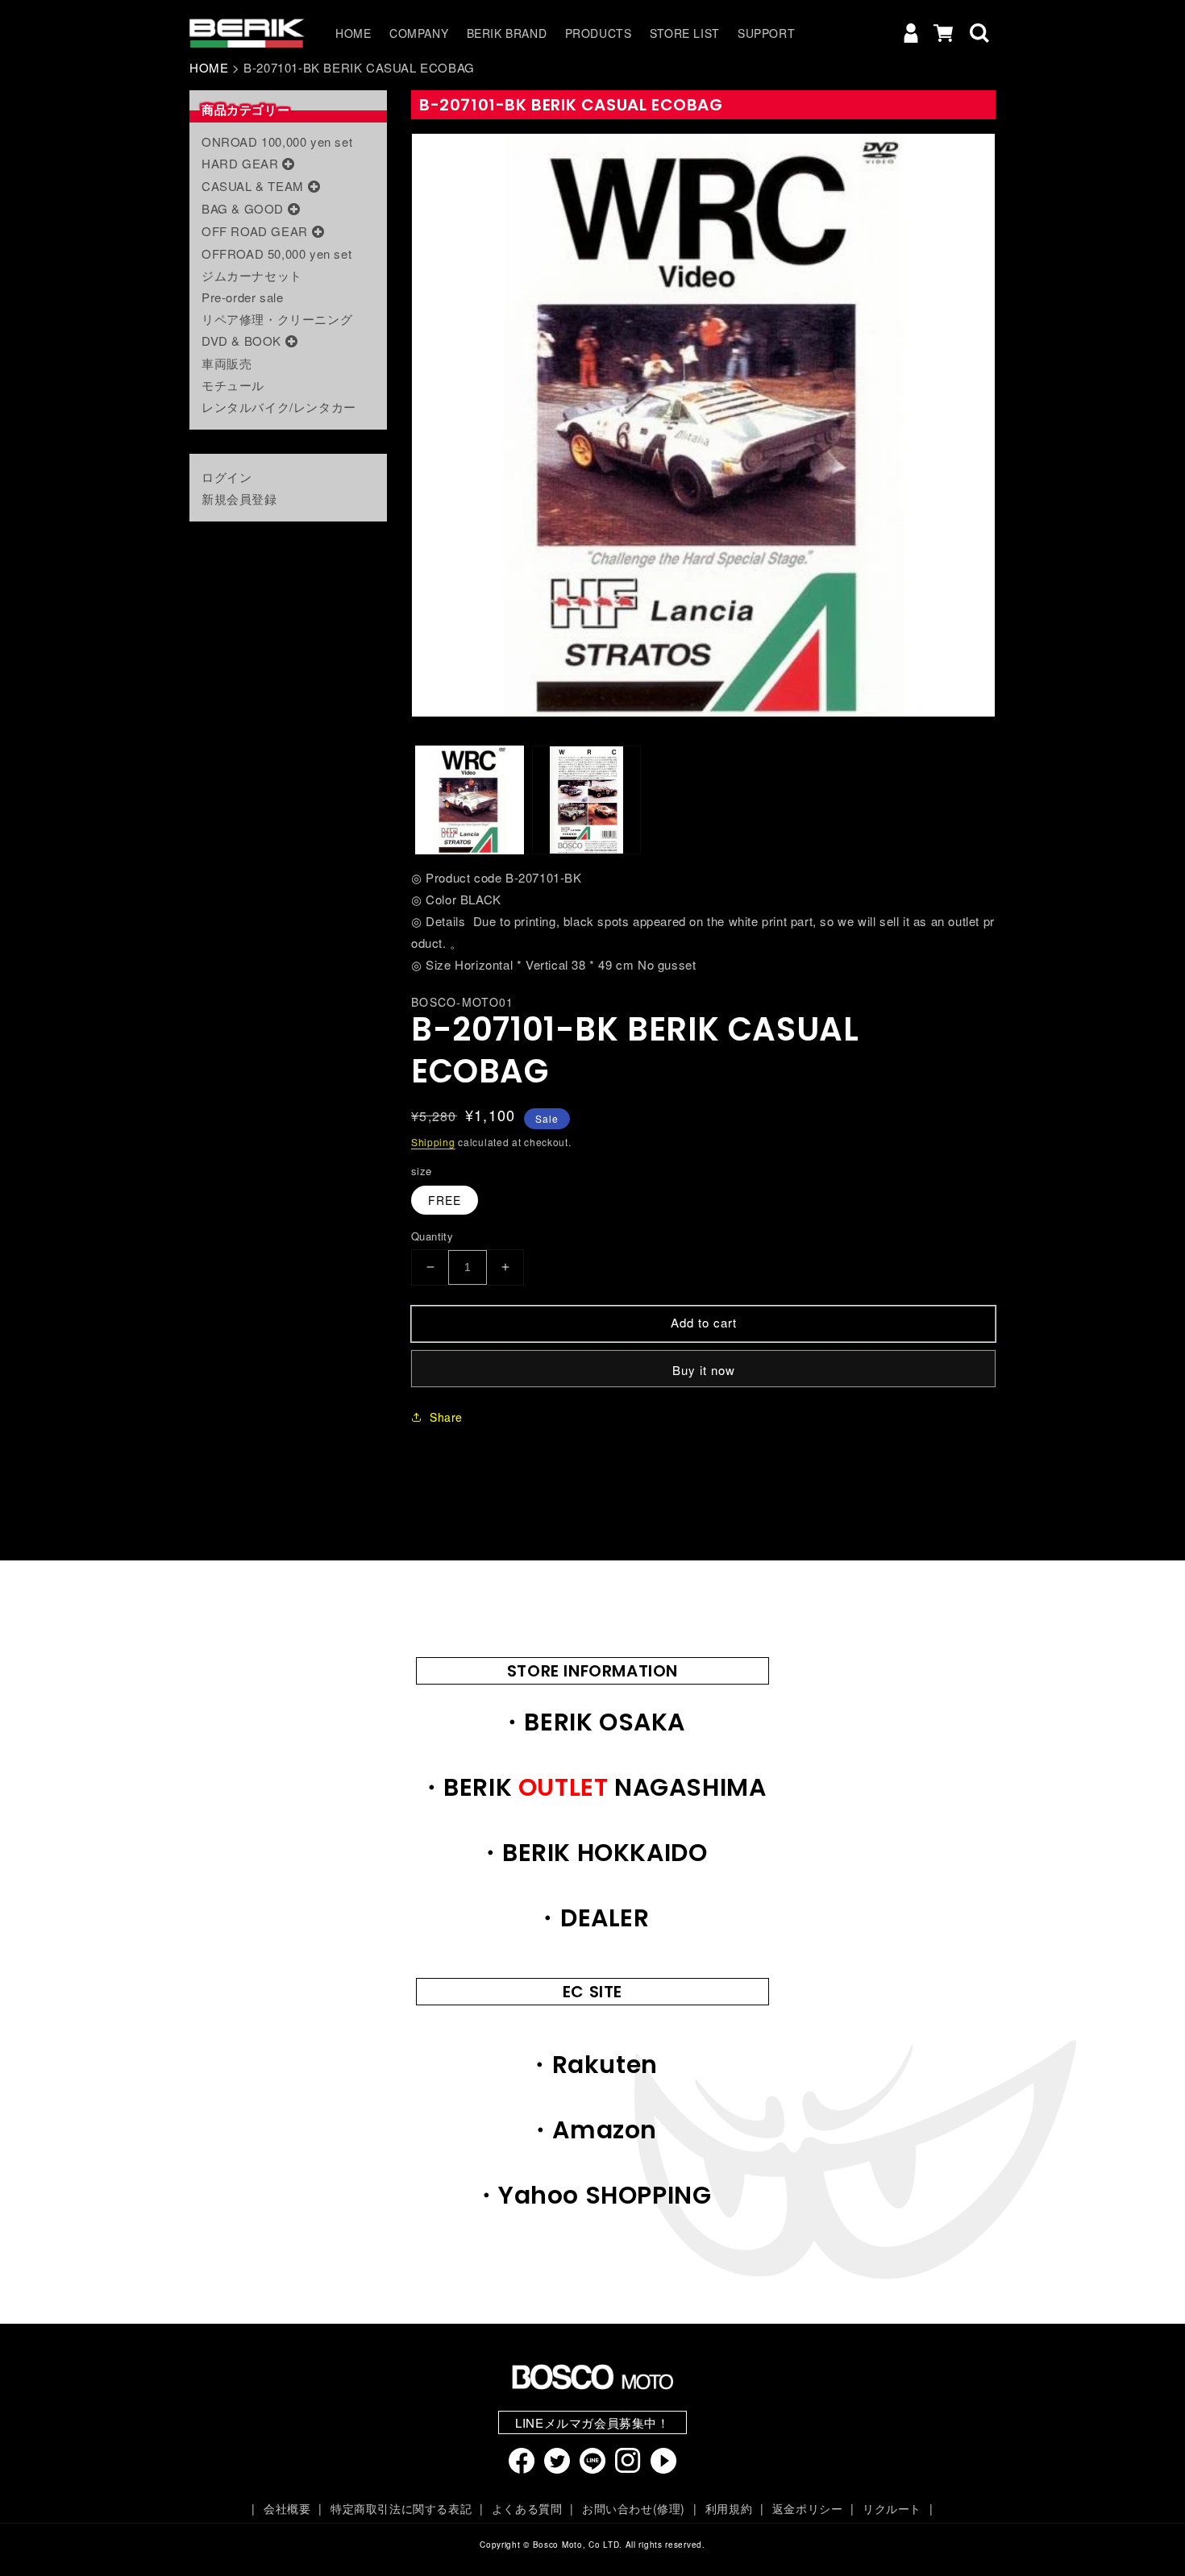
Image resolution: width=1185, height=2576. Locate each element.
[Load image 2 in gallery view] (586, 800)
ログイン (227, 477)
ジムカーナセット (252, 275)
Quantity (432, 1236)
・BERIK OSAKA (592, 1722)
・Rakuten (592, 2065)
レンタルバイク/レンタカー (279, 407)
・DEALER (592, 1918)
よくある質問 (527, 2508)
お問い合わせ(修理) (634, 2508)
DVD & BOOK (241, 341)
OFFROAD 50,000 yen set (276, 253)
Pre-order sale (242, 297)
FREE (445, 1200)
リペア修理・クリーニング (277, 319)
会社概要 (287, 2508)
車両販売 (227, 363)
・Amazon (592, 2130)
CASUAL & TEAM (253, 186)
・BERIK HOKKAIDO (593, 1853)
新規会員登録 (239, 499)
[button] (979, 33)
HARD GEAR (240, 163)
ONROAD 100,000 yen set (277, 141)
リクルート (892, 2508)
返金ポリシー (807, 2508)
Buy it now (704, 1370)
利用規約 (729, 2508)
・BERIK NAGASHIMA (593, 1787)
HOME (209, 67)
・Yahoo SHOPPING (593, 2195)
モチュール (233, 385)
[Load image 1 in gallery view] (470, 800)
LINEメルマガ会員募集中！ (592, 2422)
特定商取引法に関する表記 (401, 2508)
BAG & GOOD (243, 208)
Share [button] (446, 1417)
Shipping (433, 1142)
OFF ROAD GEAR (255, 231)
